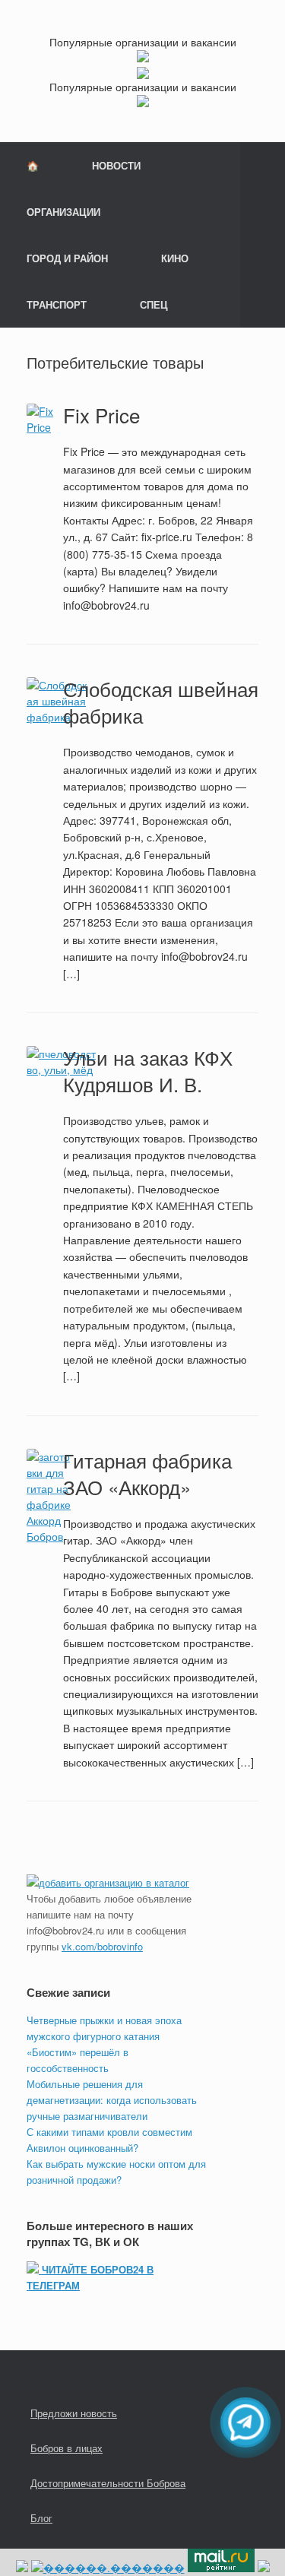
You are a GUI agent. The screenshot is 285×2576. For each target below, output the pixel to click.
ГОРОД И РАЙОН (67, 258)
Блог (41, 2518)
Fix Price (101, 415)
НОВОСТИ (116, 165)
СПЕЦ (154, 304)
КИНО (175, 258)
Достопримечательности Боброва (108, 2483)
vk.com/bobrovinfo (102, 1946)
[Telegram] (245, 2422)
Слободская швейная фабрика (161, 702)
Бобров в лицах (66, 2448)
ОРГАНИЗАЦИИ (63, 212)
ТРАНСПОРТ (57, 304)
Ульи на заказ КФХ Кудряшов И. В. (148, 1070)
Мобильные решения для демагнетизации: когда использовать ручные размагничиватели (112, 2100)
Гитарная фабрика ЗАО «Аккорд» (147, 1473)
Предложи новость (74, 2413)
